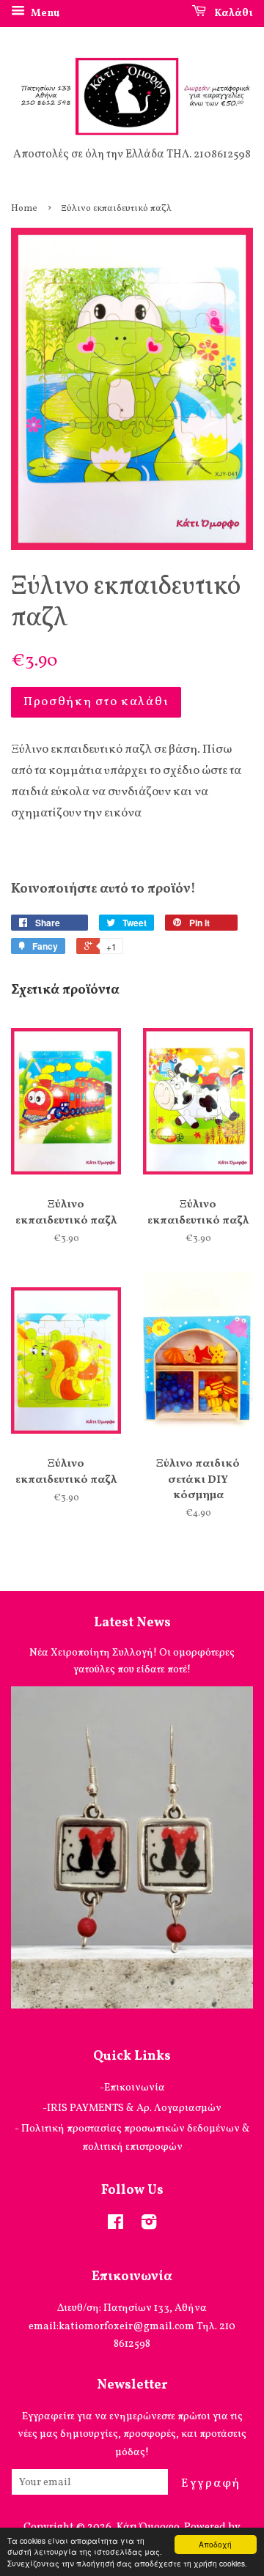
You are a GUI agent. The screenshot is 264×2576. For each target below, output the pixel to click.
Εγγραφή (211, 2483)
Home (24, 209)
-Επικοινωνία (132, 2088)
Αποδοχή (215, 2544)
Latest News (132, 1623)
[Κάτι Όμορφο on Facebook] (115, 2225)
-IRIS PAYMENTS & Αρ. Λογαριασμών (132, 2108)
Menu (44, 14)
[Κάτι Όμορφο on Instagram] (149, 2225)
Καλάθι (232, 14)
